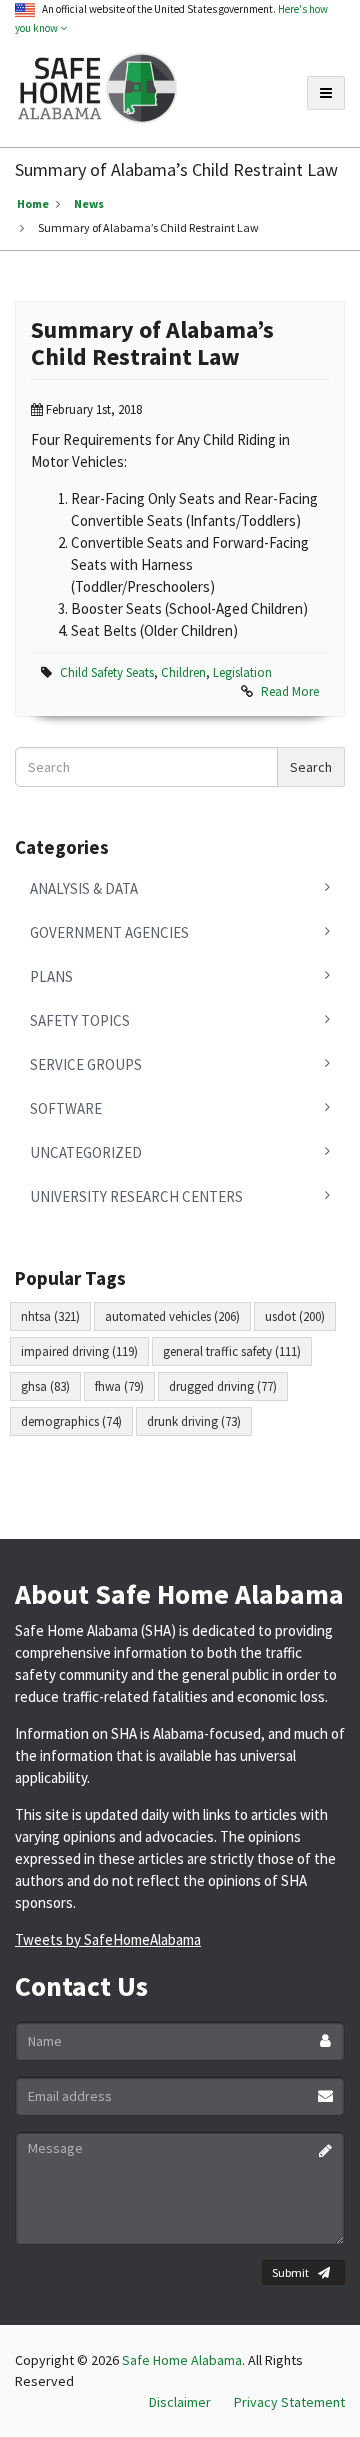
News (89, 203)
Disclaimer (180, 2402)
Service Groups (86, 1064)
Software (66, 1108)
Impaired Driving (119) (79, 1351)
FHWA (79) (119, 1386)
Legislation (242, 672)
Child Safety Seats (107, 672)
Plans (51, 976)
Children (183, 672)
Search (311, 767)
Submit (290, 2272)
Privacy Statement (289, 2402)
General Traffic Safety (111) (232, 1351)
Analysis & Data (84, 888)
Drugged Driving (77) (223, 1386)
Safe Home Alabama (182, 2360)
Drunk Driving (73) (194, 1421)
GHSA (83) (45, 1386)
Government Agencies (109, 932)
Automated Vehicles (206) (172, 1316)
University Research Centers (136, 1196)
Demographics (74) (71, 1421)
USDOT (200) (295, 1316)
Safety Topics (80, 1020)
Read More (290, 691)
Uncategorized (86, 1152)
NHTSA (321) (50, 1316)
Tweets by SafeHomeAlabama (108, 1939)
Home (33, 203)
